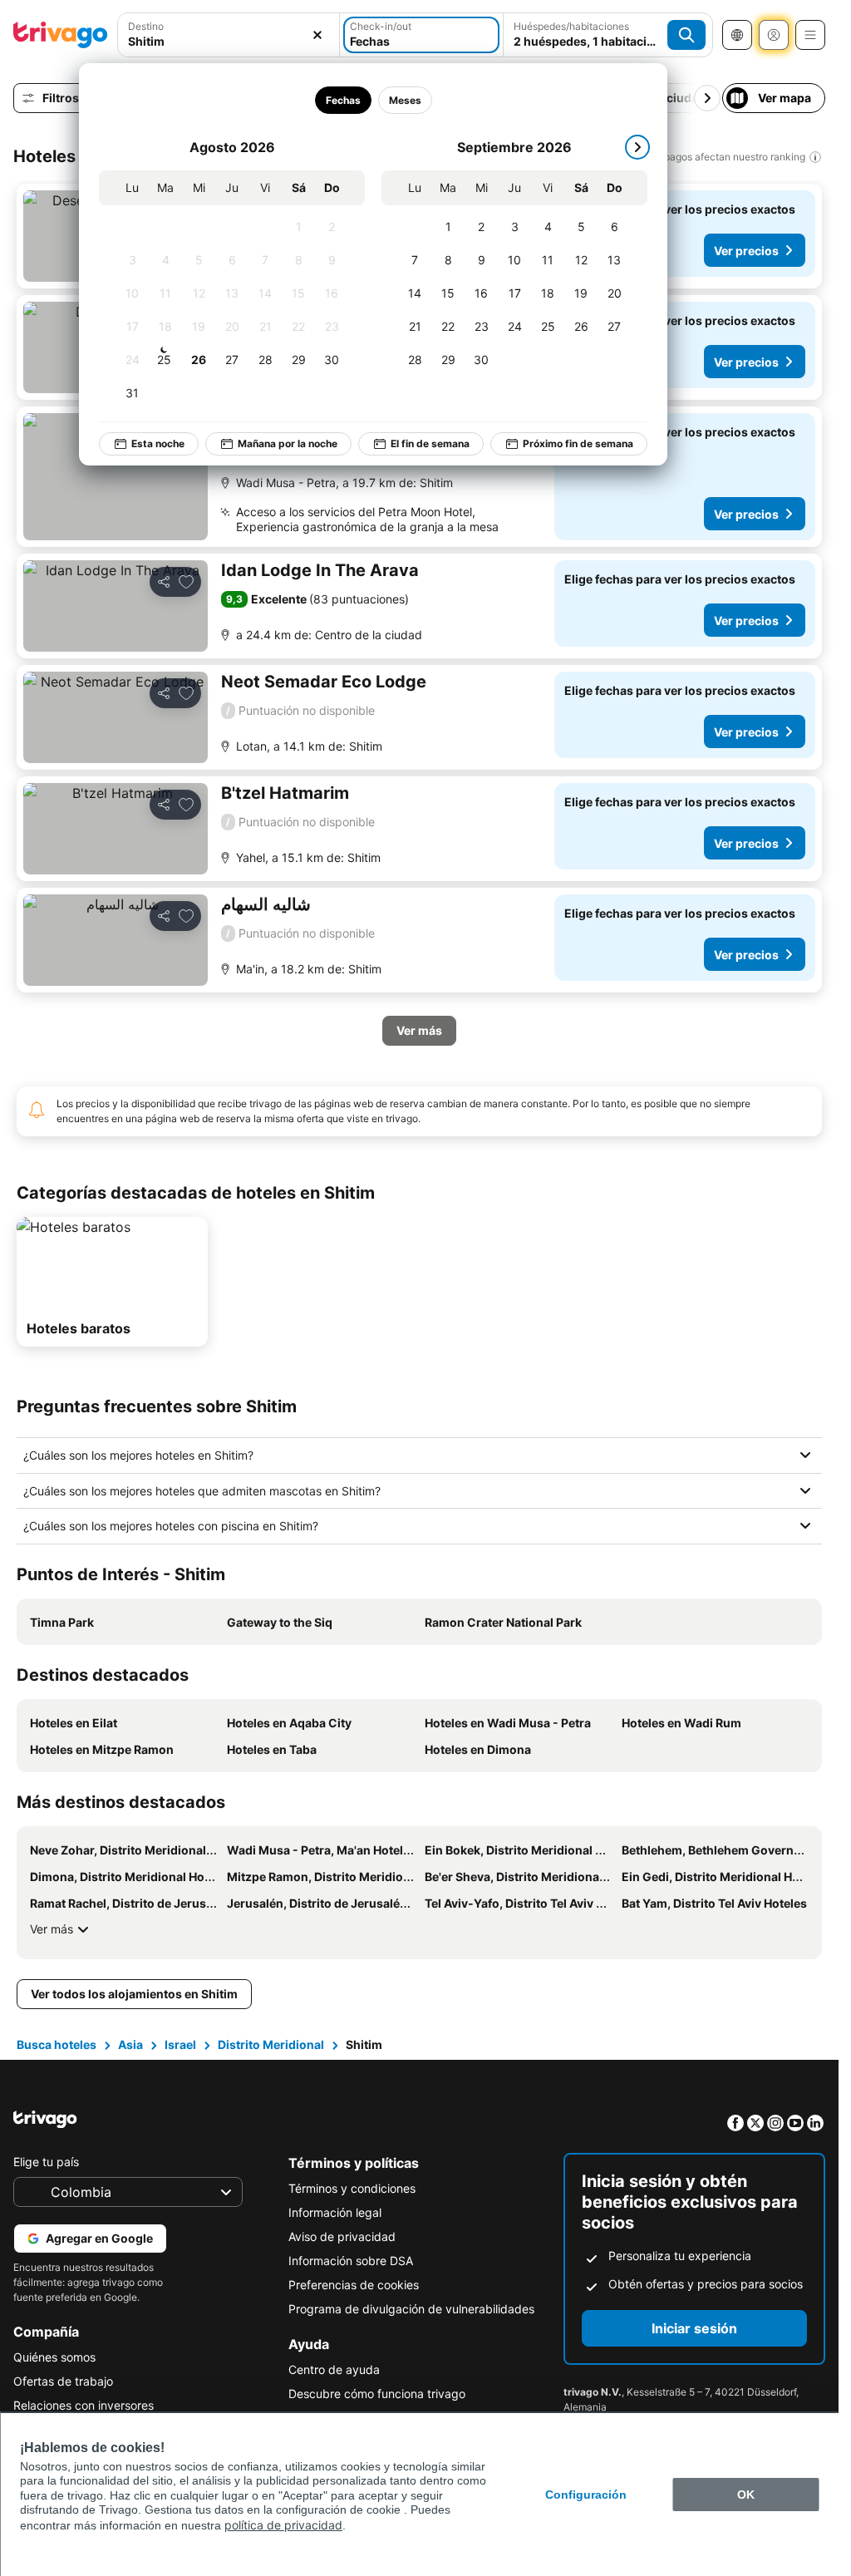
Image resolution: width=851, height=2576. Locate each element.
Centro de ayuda (334, 2369)
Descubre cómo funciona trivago (377, 2394)
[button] (229, 35)
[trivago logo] (61, 35)
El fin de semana (430, 443)
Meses (405, 100)
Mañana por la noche (288, 443)
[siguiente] (637, 147)
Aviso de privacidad (342, 2236)
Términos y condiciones (352, 2188)
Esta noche (158, 443)
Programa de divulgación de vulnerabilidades (411, 2309)
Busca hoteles (57, 2044)
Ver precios (746, 251)
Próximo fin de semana (578, 443)
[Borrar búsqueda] (317, 35)
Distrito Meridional (271, 2044)
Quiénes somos (54, 2357)
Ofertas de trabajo (63, 2381)
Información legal (335, 2212)
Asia (130, 2044)
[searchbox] (229, 41)
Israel (180, 2044)
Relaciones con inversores (84, 2405)
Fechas (343, 100)
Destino (146, 26)
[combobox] (229, 35)
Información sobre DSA (351, 2261)
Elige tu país (46, 2162)
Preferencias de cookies (354, 2285)
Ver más (52, 1929)
